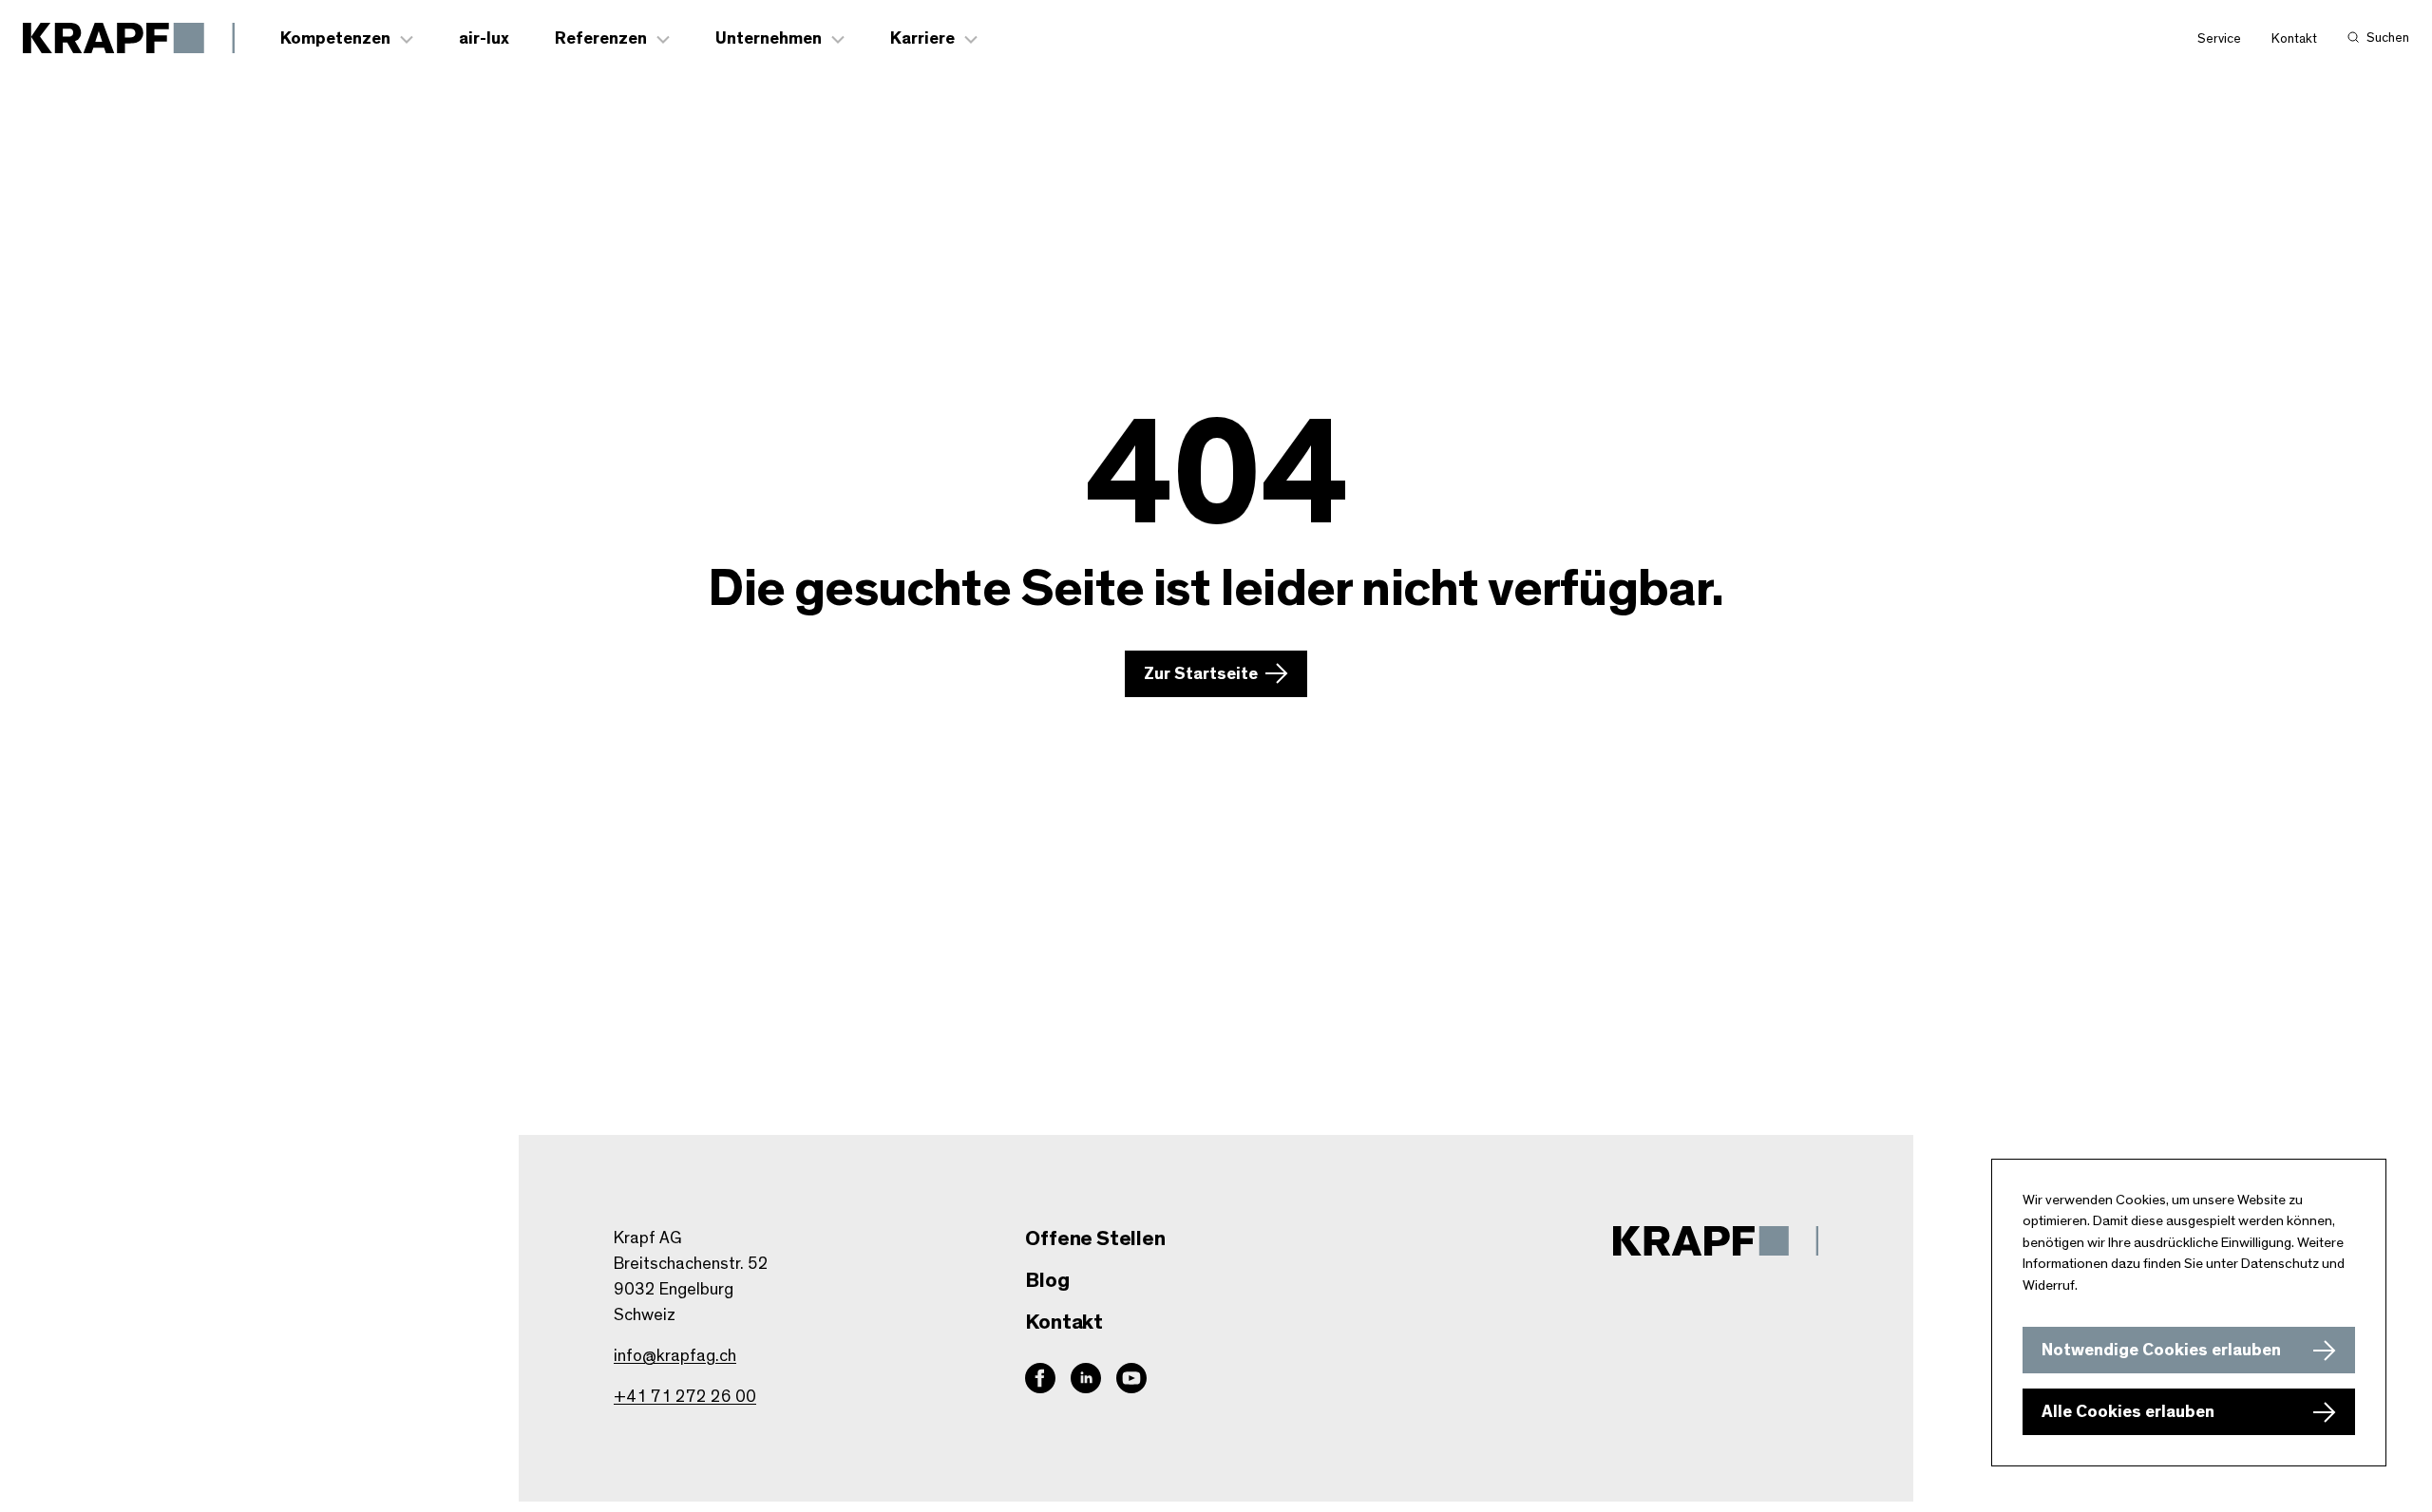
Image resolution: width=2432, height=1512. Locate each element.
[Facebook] (1040, 1378)
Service (2219, 39)
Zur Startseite (1201, 674)
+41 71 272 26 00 (685, 1397)
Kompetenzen (335, 39)
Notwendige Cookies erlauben (2161, 1351)
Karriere (922, 39)
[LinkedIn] (1086, 1378)
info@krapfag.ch (675, 1356)
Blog (1047, 1280)
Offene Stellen (1095, 1238)
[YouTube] (1131, 1378)
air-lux (484, 39)
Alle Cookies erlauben (2128, 1412)
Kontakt (2294, 39)
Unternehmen (769, 39)
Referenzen (601, 39)
